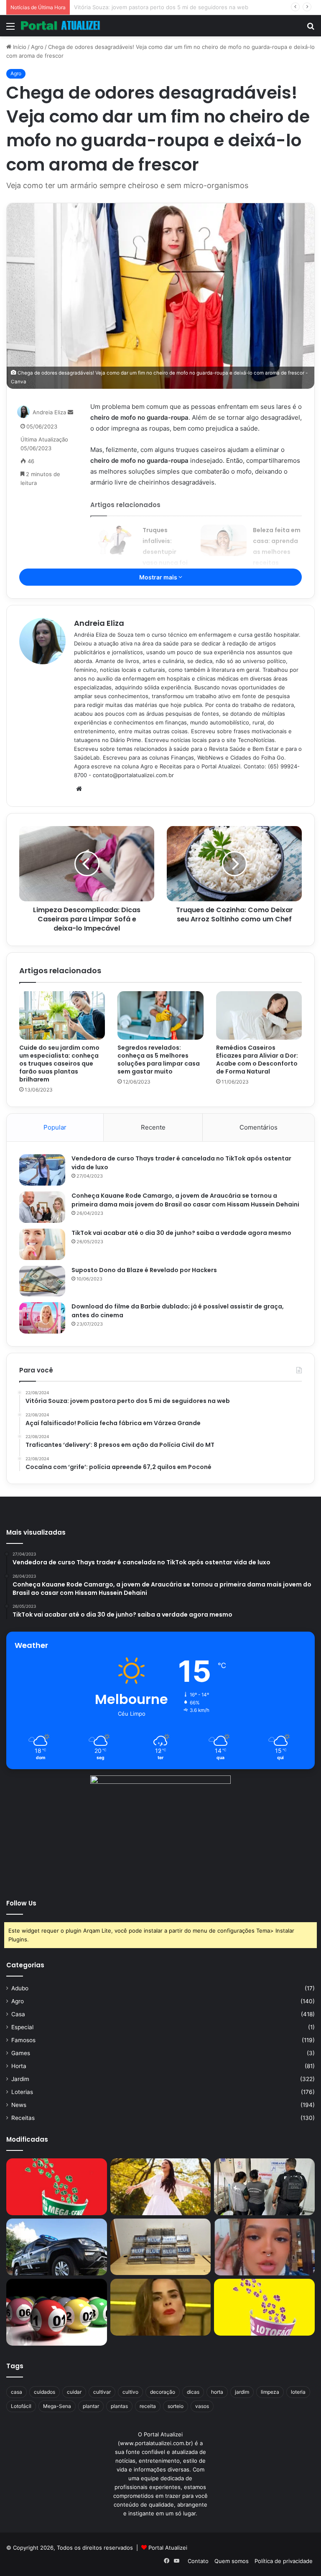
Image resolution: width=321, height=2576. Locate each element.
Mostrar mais (159, 577)
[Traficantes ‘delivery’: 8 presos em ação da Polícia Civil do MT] (57, 2247)
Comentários (259, 1127)
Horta (19, 2066)
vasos (202, 2406)
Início (19, 47)
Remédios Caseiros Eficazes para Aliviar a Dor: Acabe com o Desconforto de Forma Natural (257, 1060)
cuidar (74, 2392)
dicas (193, 2392)
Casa (18, 2014)
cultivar (102, 2392)
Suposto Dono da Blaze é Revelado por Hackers (144, 1270)
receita (148, 2406)
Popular (55, 1127)
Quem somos (232, 2561)
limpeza (270, 2392)
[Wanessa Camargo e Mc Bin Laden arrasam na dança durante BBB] (161, 2307)
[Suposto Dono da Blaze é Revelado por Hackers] (42, 1281)
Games (21, 2053)
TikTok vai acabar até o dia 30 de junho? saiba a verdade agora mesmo (181, 1233)
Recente (153, 1127)
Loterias (22, 2092)
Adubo (20, 1988)
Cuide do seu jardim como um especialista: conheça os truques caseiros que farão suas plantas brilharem (59, 1064)
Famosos (23, 2040)
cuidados (45, 2392)
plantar (91, 2406)
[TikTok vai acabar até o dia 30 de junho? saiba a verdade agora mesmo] (42, 1244)
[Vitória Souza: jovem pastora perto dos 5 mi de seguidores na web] (161, 2187)
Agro (37, 47)
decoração (163, 2392)
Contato (198, 2561)
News (19, 2105)
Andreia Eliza (49, 412)
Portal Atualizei (168, 2548)
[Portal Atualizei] (61, 26)
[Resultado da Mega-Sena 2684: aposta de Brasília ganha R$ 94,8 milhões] (57, 2312)
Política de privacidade (284, 2561)
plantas (119, 2406)
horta (217, 2392)
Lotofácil (21, 2406)
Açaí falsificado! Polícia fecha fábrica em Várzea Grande (146, 7)
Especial (22, 2027)
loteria (298, 2392)
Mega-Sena (57, 2406)
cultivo (130, 2392)
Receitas (23, 2118)
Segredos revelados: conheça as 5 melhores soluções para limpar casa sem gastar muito (159, 1060)
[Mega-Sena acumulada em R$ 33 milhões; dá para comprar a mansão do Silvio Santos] (57, 2187)
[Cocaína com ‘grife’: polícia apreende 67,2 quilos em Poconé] (161, 2247)
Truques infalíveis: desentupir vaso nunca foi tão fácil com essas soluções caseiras (166, 563)
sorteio (176, 2406)
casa (17, 2392)
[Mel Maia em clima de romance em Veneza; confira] (264, 2247)
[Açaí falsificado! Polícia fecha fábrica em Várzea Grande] (264, 2187)
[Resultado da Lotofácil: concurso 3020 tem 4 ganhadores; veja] (264, 2307)
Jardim (20, 2079)
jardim (242, 2392)
